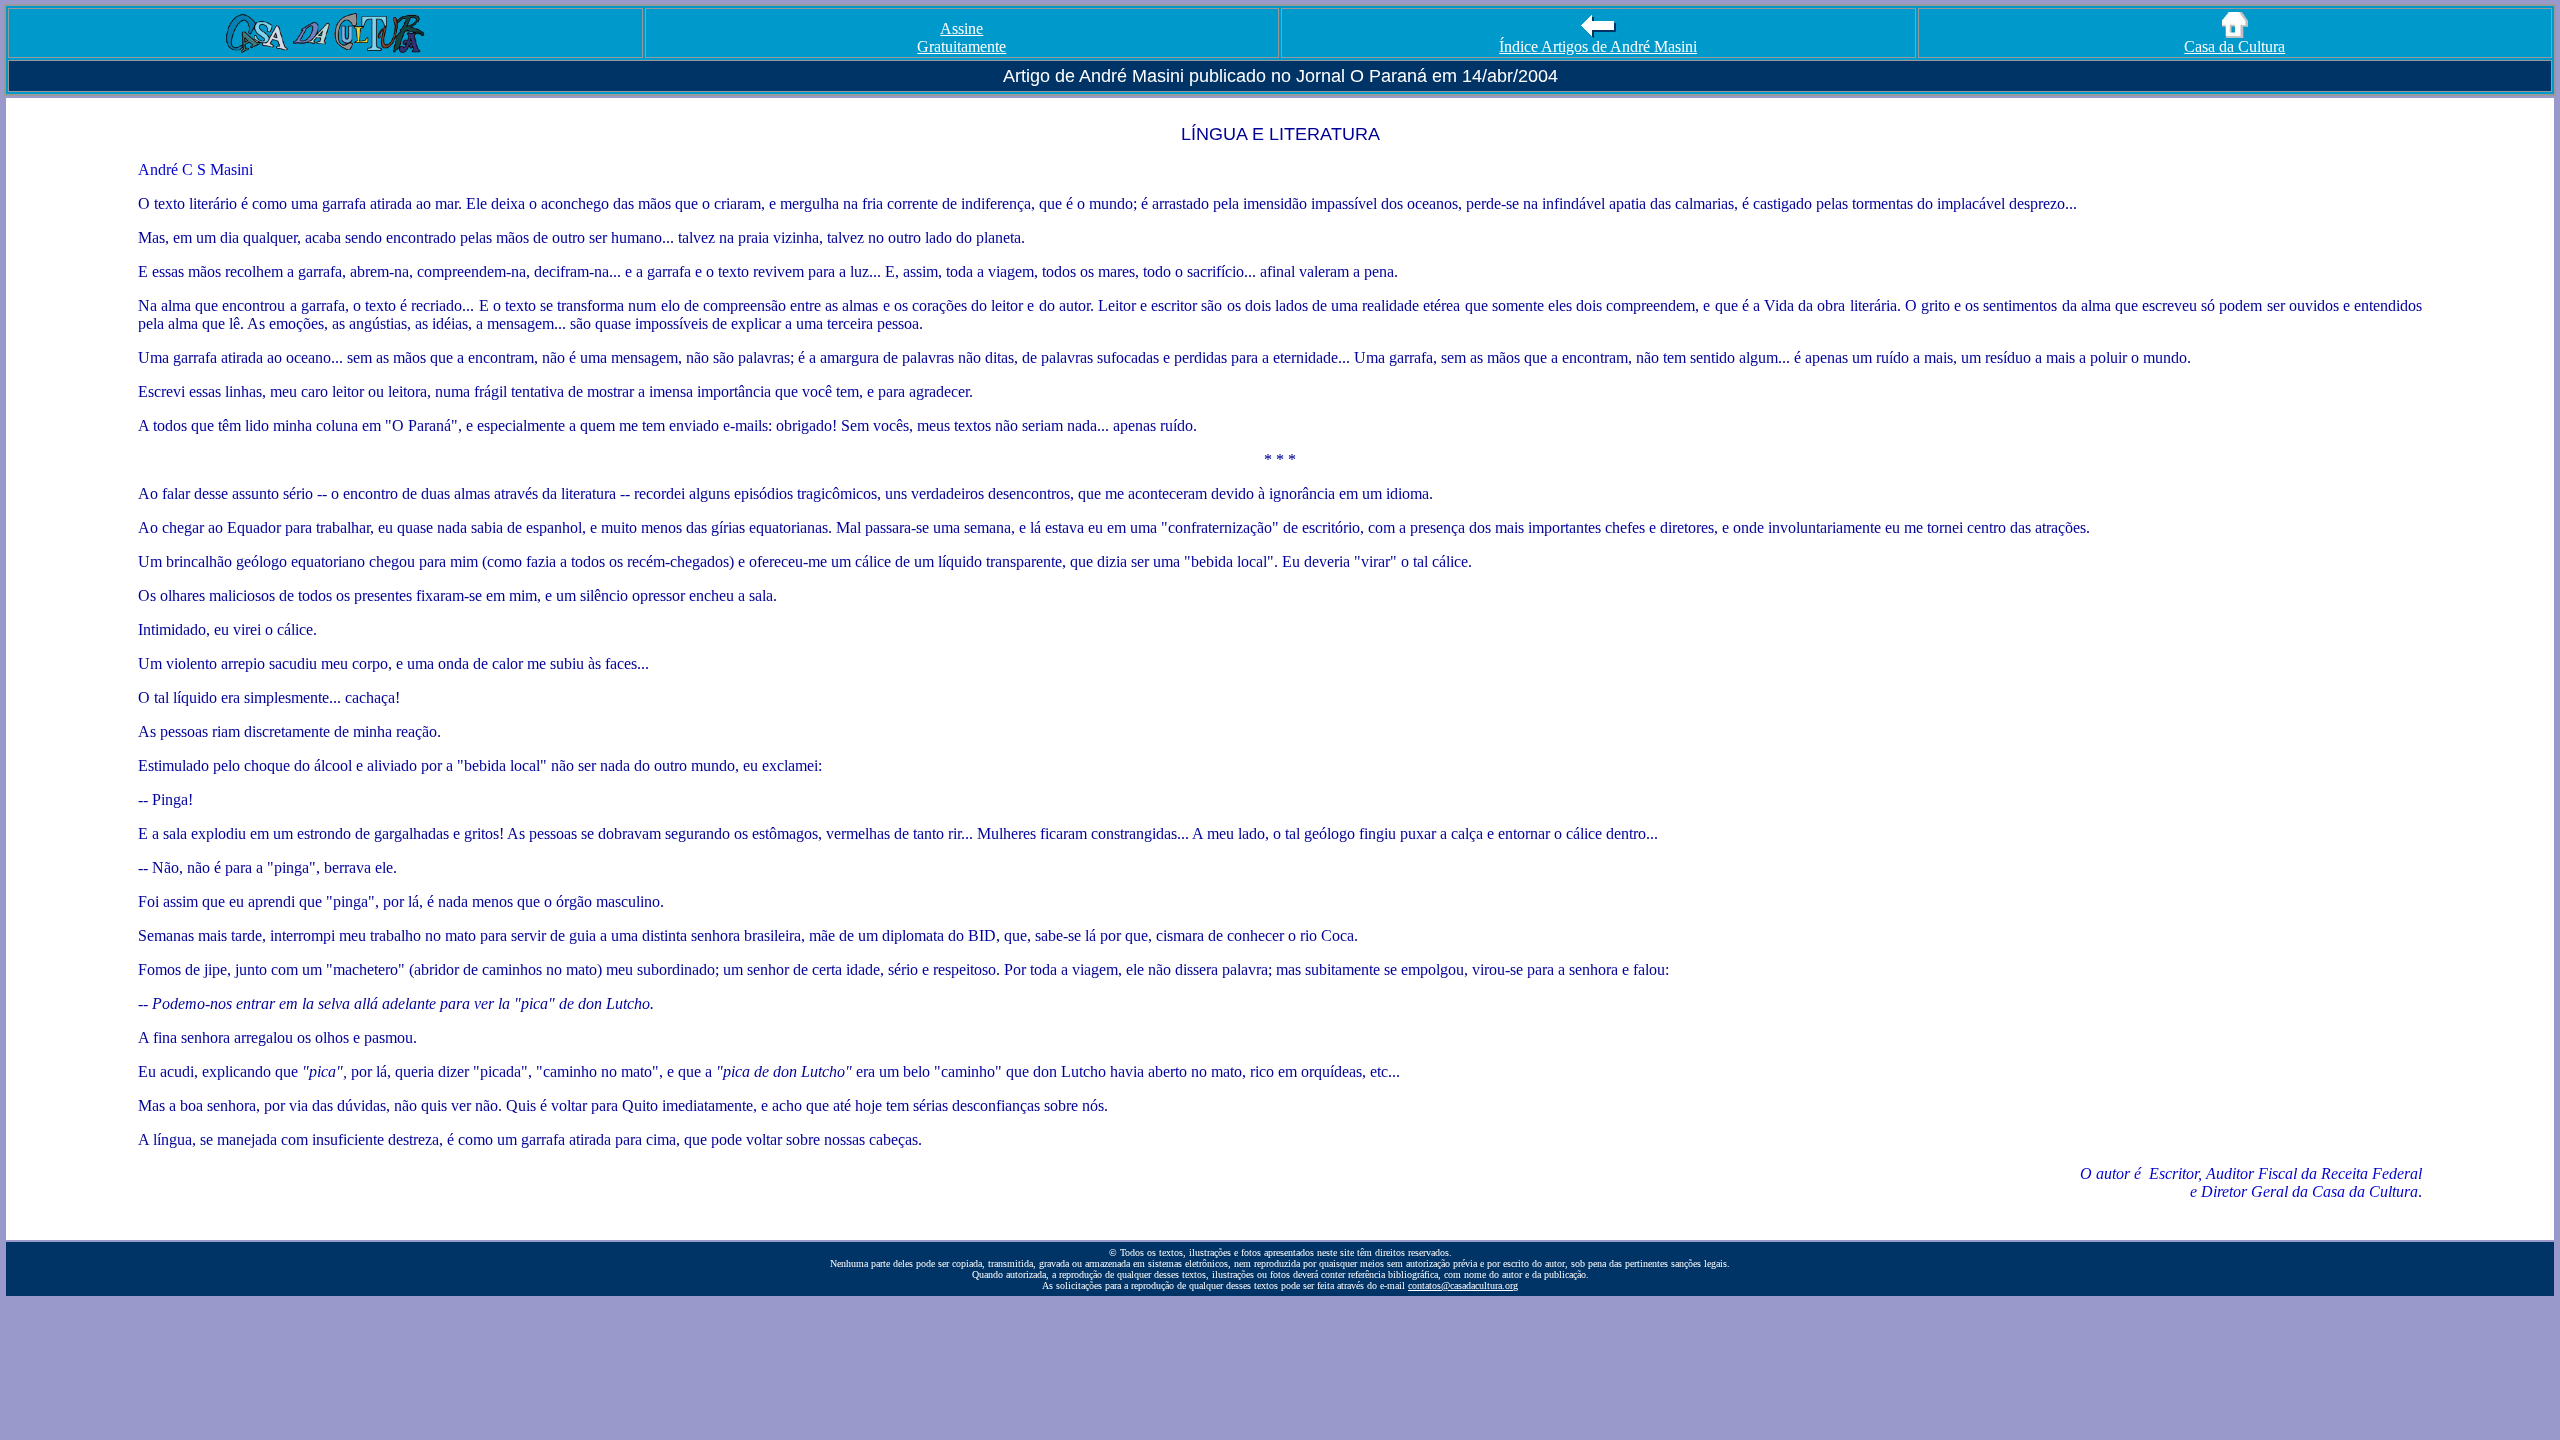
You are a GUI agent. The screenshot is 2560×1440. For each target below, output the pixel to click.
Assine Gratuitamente (961, 37)
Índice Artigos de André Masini (1598, 46)
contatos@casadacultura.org (1463, 1285)
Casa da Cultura (2234, 46)
